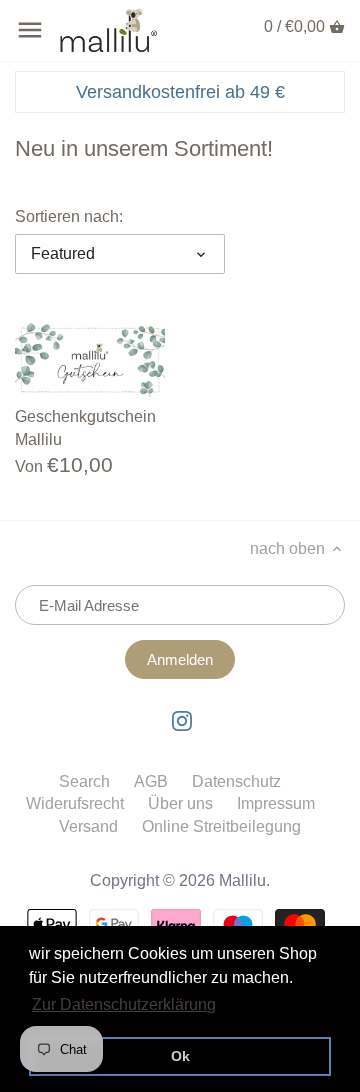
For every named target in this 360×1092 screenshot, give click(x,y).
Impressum (276, 803)
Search (84, 781)
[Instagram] (182, 720)
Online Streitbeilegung (221, 826)
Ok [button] (180, 1056)
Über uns (180, 803)
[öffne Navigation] (30, 30)
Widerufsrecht (75, 803)
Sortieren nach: (69, 216)
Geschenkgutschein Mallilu (85, 427)
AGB (151, 781)
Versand (88, 826)
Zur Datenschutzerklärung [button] (124, 1004)
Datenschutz (236, 781)
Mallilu (242, 880)
